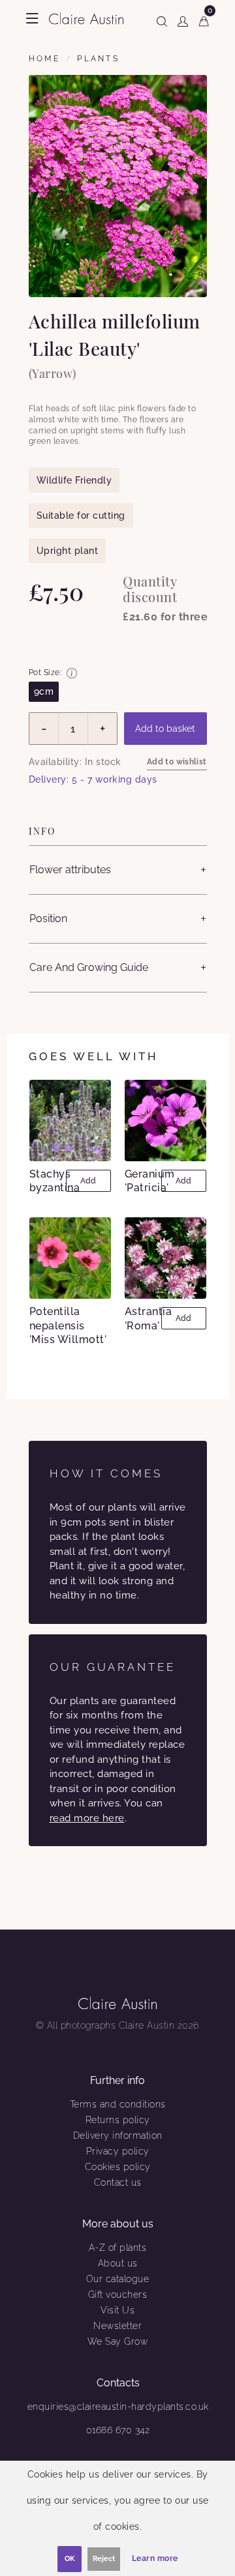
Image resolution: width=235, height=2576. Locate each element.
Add (88, 1181)
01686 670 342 (118, 2430)
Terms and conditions (118, 2104)
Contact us (118, 2182)
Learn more (155, 2558)
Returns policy (118, 2120)
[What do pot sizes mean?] (72, 673)
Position (48, 919)
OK (70, 2559)
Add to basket (165, 729)
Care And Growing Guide (89, 967)
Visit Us (117, 2310)
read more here (87, 1818)
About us (118, 2263)
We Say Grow (118, 2341)
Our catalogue (118, 2279)
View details (72, 1120)
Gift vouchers (118, 2294)
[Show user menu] (183, 19)
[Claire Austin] (86, 18)
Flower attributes (70, 870)
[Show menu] (32, 18)
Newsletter (117, 2326)
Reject (104, 2559)
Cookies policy (118, 2167)
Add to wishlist (177, 762)
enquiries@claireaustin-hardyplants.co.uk (118, 2407)
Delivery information (118, 2135)
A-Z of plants (118, 2248)
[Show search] (162, 19)
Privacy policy (118, 2151)
